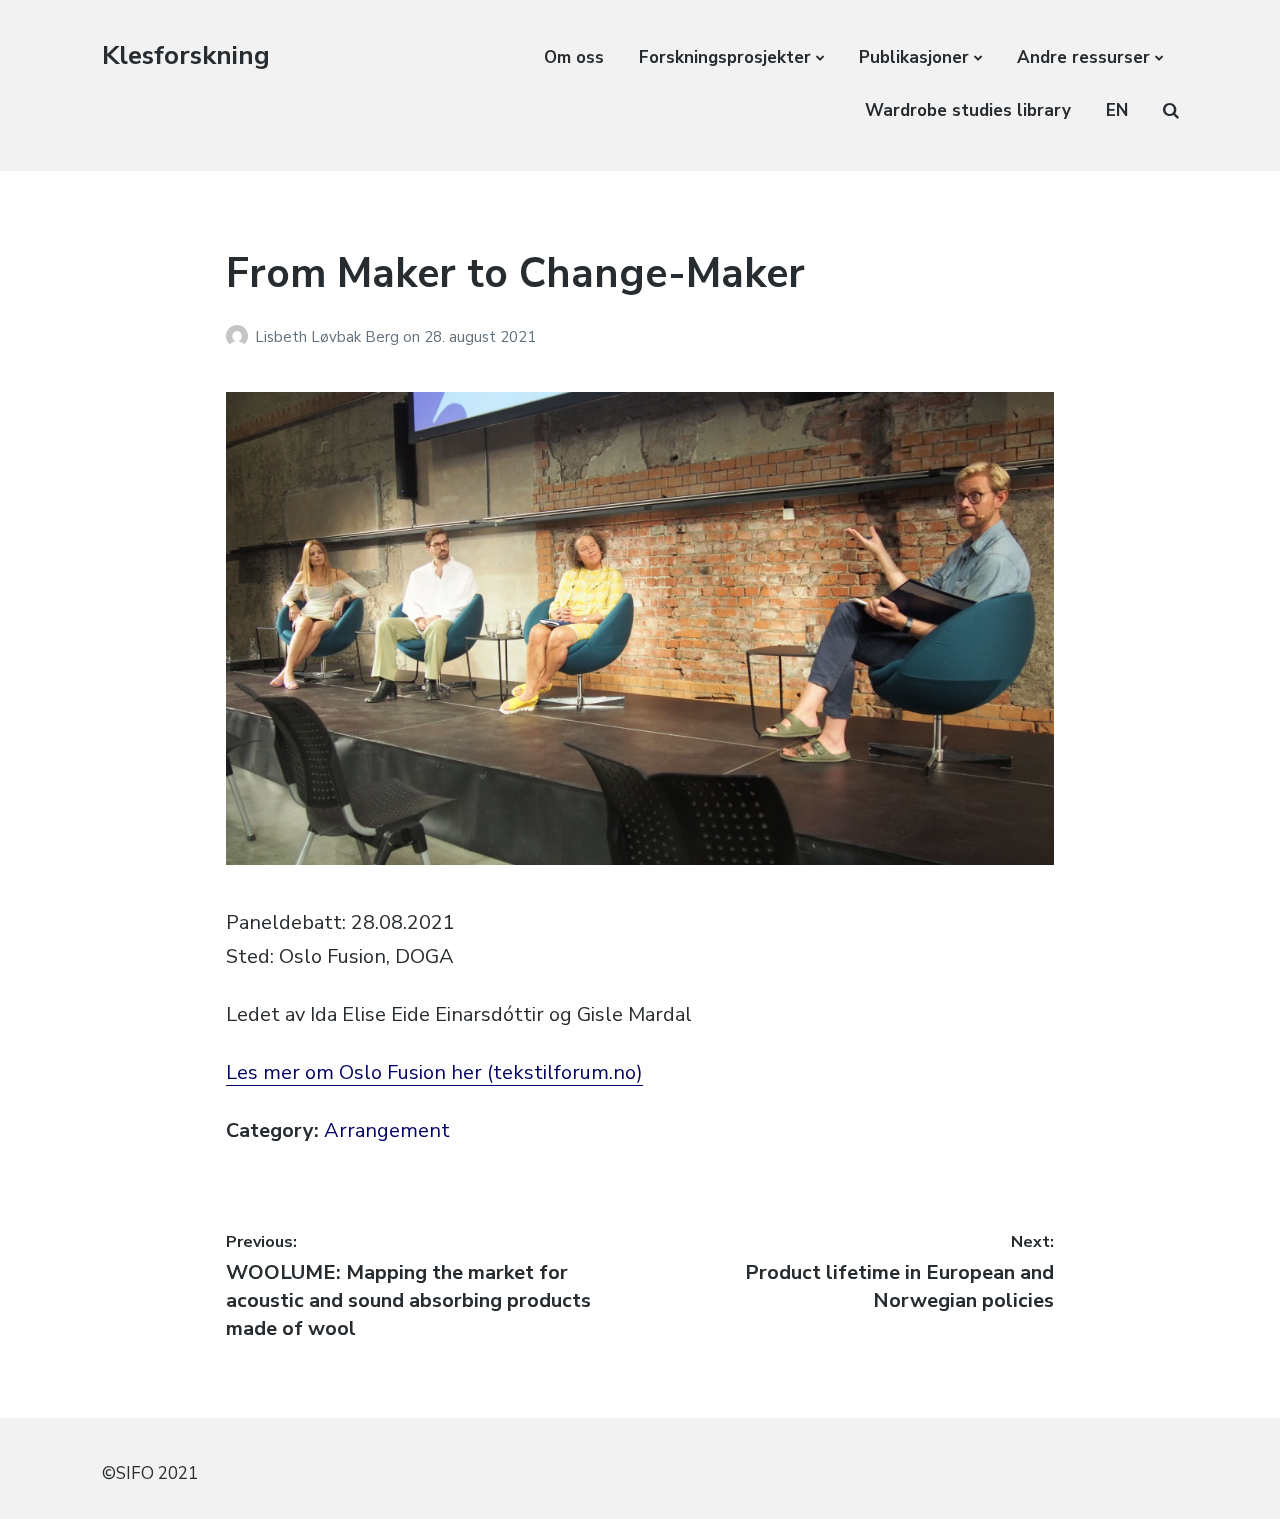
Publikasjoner (914, 57)
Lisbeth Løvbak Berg (329, 337)
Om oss (574, 57)
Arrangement (387, 1130)
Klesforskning (186, 55)
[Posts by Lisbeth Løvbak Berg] (240, 337)
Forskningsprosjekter (725, 57)
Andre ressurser (1083, 57)
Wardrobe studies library (968, 110)
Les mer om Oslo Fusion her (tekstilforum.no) (434, 1072)
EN (1117, 110)
